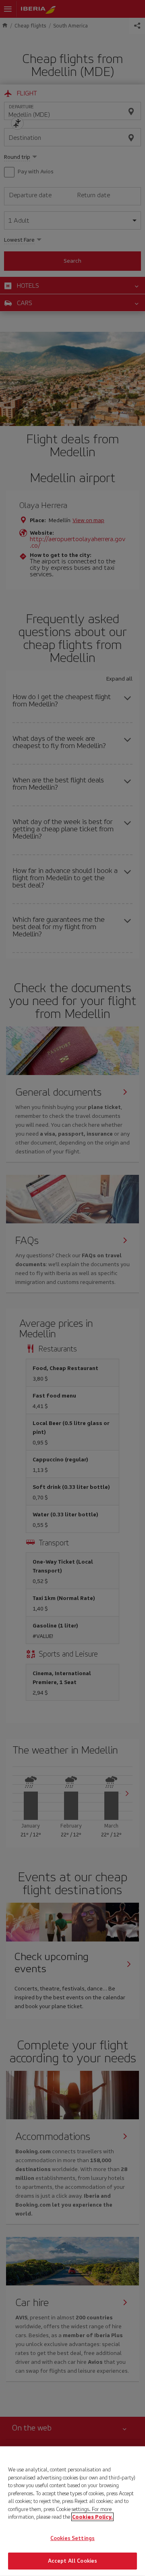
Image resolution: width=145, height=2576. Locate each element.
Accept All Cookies (72, 2561)
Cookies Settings (72, 2538)
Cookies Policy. (92, 2517)
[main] (72, 2511)
